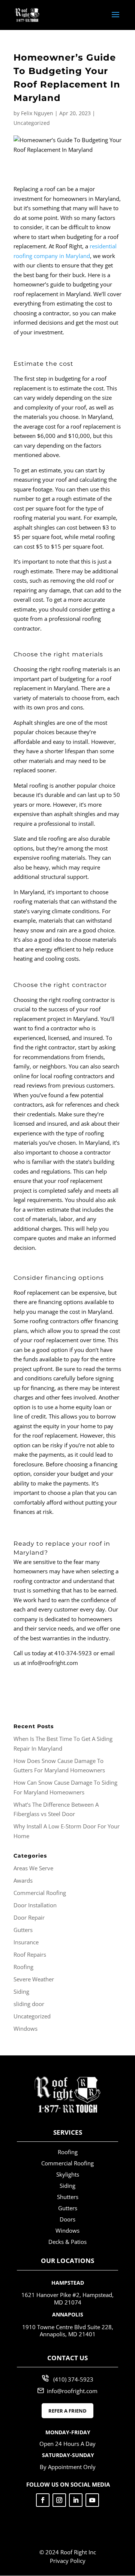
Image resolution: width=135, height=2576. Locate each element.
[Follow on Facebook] (43, 2500)
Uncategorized (32, 123)
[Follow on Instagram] (59, 2500)
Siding (21, 1991)
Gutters (23, 1930)
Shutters (68, 2197)
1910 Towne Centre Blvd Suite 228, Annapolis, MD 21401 (68, 2331)
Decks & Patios (67, 2242)
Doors (67, 2219)
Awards (23, 1880)
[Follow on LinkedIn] (76, 2500)
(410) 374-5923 (73, 2379)
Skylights (68, 2174)
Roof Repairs (30, 1954)
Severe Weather (34, 1979)
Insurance (26, 1942)
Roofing (23, 1967)
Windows (25, 2028)
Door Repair (29, 1917)
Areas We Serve (33, 1868)
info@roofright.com (72, 2391)
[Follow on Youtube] (92, 2500)
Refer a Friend (67, 2411)
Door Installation (35, 1905)
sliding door (29, 2004)
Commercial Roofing (40, 1893)
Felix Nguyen (37, 113)
